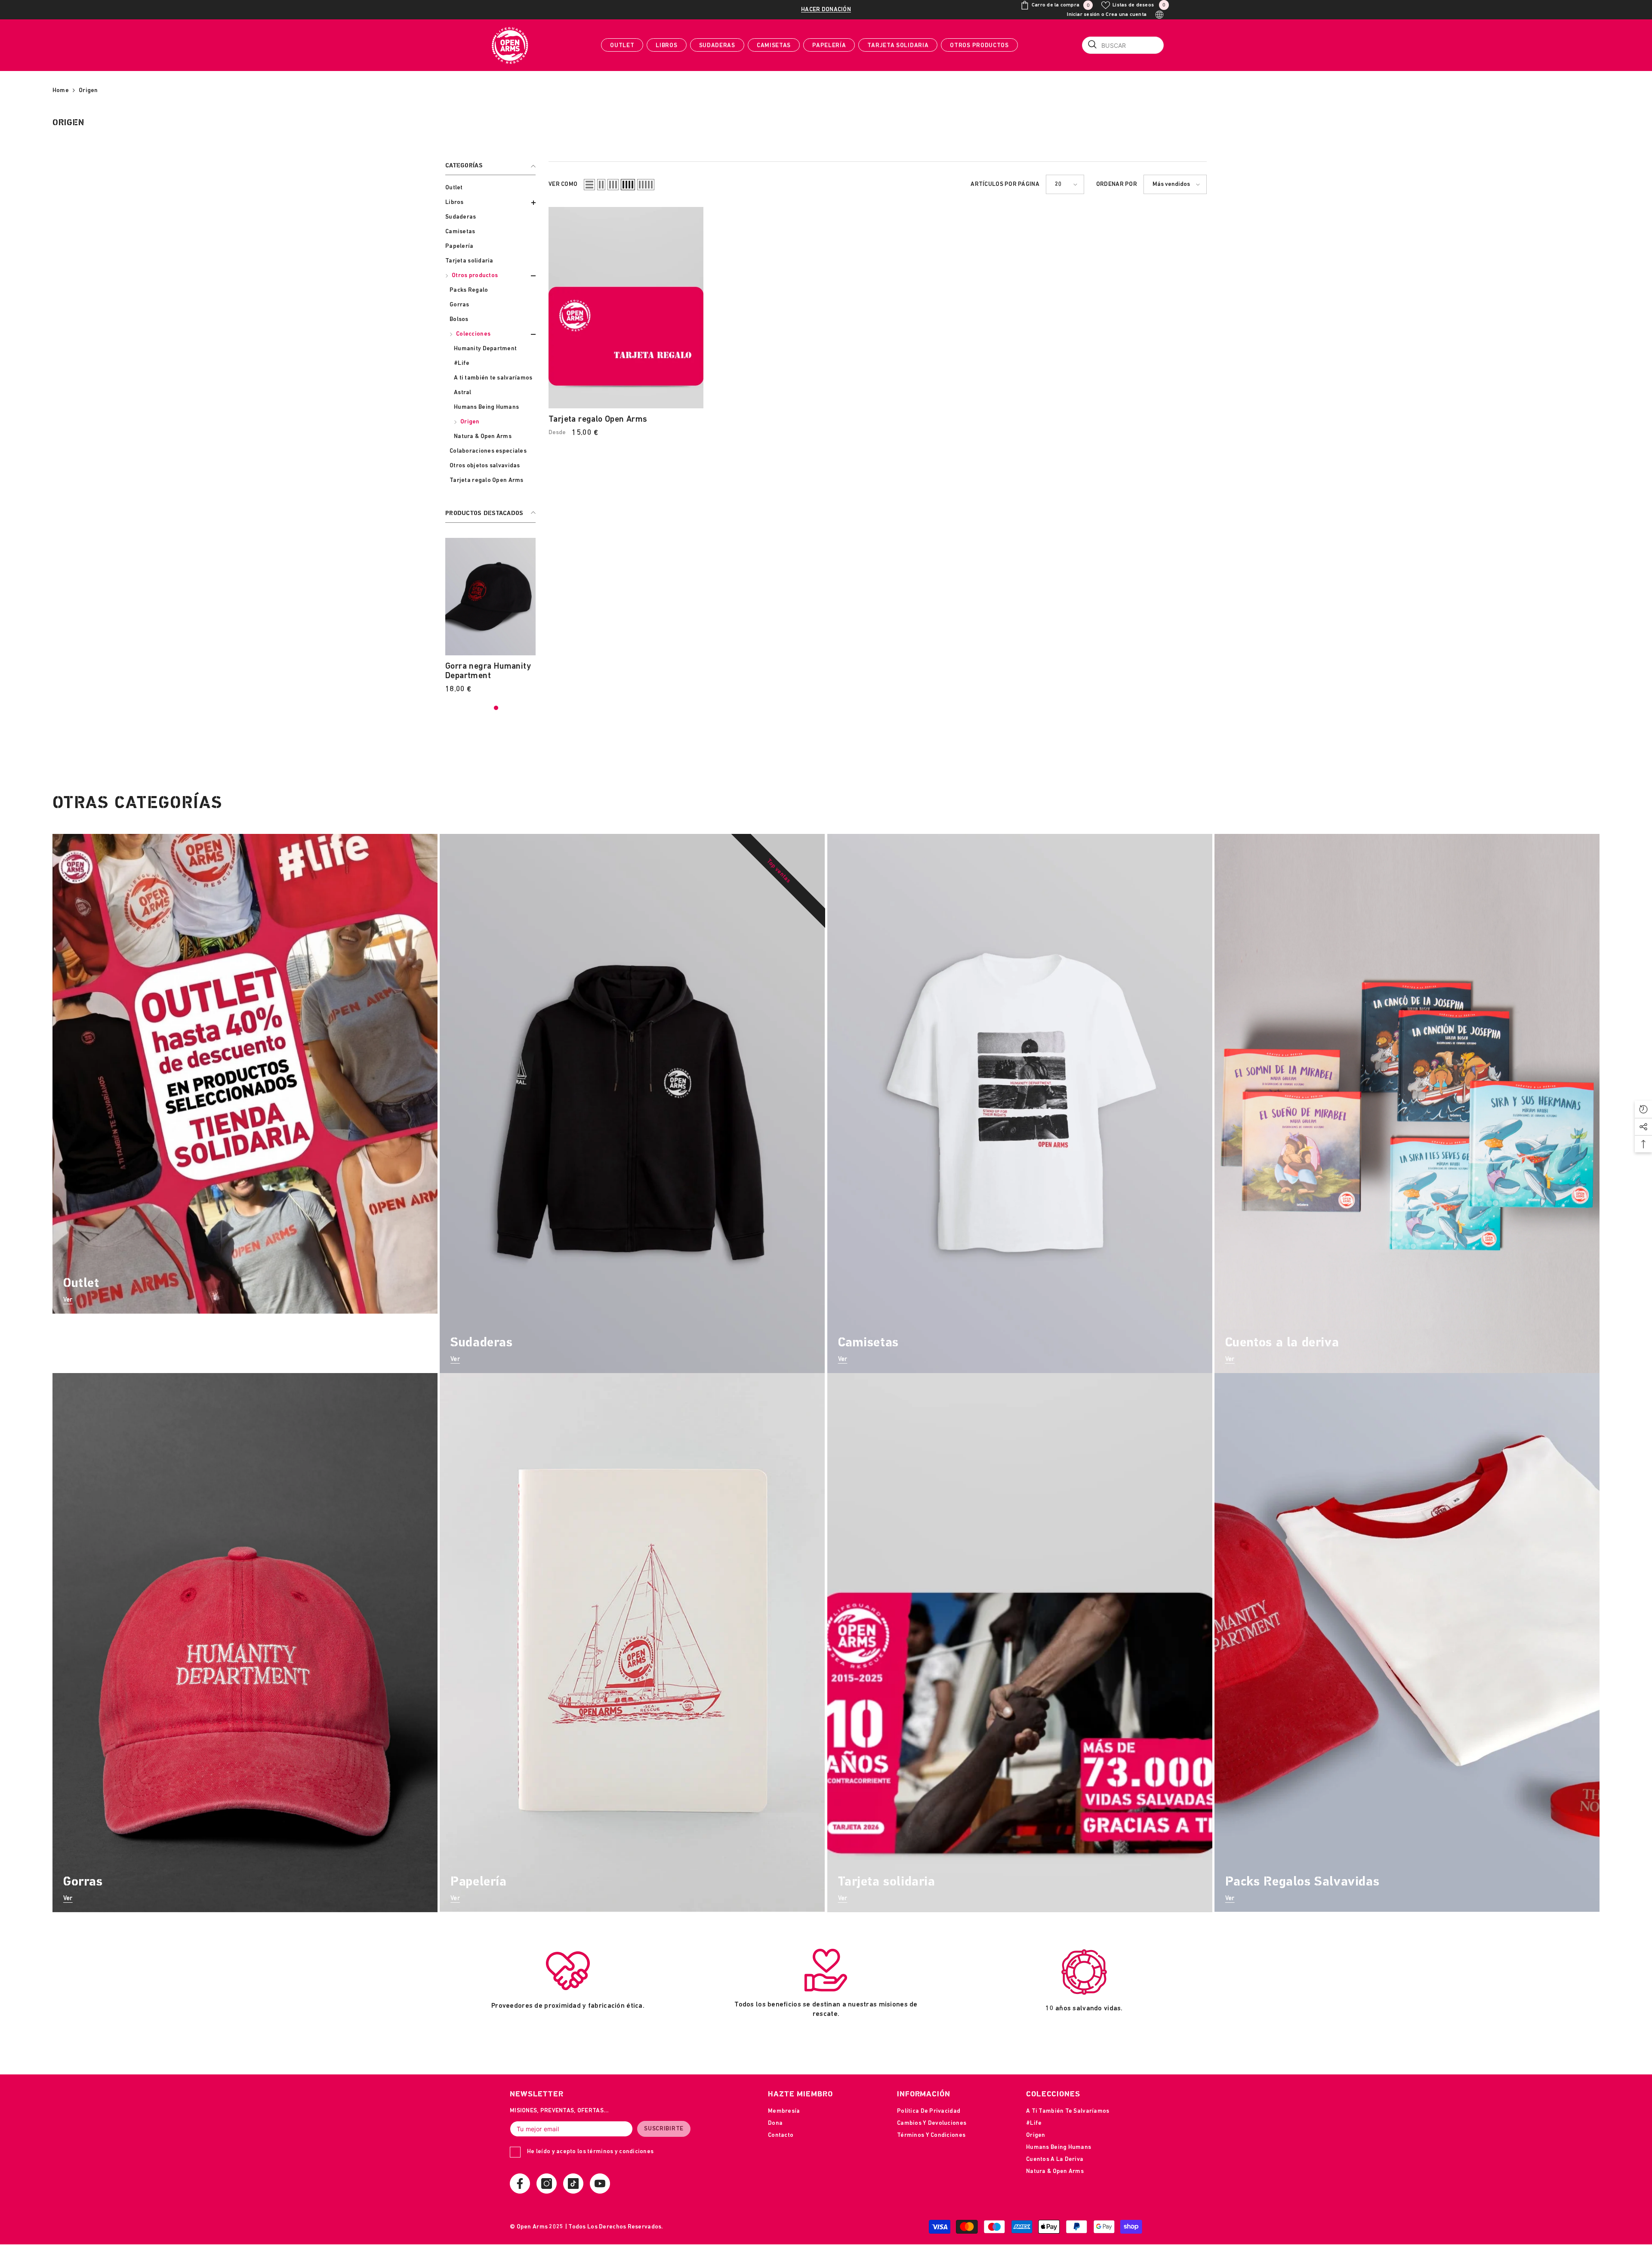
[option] (536, 619)
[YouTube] (600, 2184)
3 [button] (474, 708)
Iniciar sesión (1083, 15)
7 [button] (518, 708)
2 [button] (462, 708)
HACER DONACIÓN (826, 10)
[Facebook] (520, 2184)
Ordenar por (1117, 184)
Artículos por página (1005, 184)
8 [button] (530, 708)
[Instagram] (547, 2184)
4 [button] (485, 708)
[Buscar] (1123, 45)
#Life (462, 363)
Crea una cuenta (1126, 15)
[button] (490, 203)
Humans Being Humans (486, 407)
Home (61, 91)
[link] (568, 1988)
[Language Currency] (1159, 15)
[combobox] (1123, 45)
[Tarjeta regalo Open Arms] (626, 308)
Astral (463, 393)
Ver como (563, 184)
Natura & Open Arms (483, 437)
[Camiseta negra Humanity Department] (536, 597)
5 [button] (496, 708)
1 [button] (451, 708)
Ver (68, 1300)
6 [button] (507, 708)
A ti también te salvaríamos (493, 378)
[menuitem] (490, 188)
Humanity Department (485, 349)
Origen (88, 91)
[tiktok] (573, 2184)
